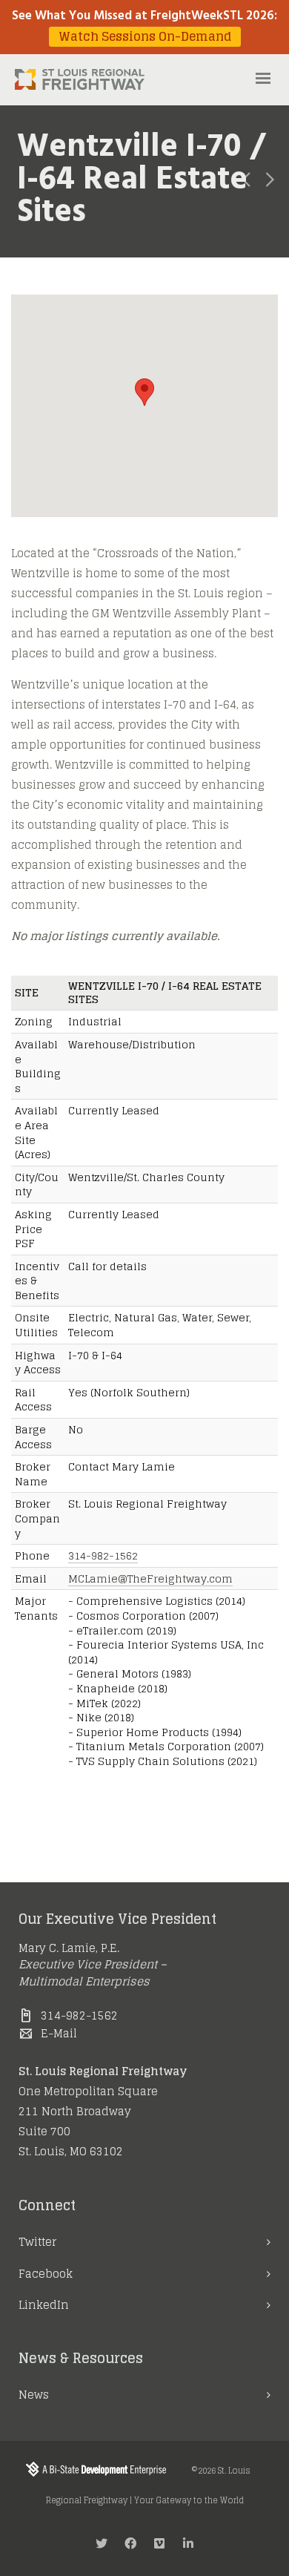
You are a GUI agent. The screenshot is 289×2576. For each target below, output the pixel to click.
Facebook (46, 2274)
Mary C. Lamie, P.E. (69, 1948)
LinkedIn (44, 2305)
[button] (144, 392)
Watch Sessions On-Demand (145, 37)
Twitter (37, 2242)
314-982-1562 (103, 1555)
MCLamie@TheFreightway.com (150, 1578)
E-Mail (59, 2033)
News (34, 2395)
